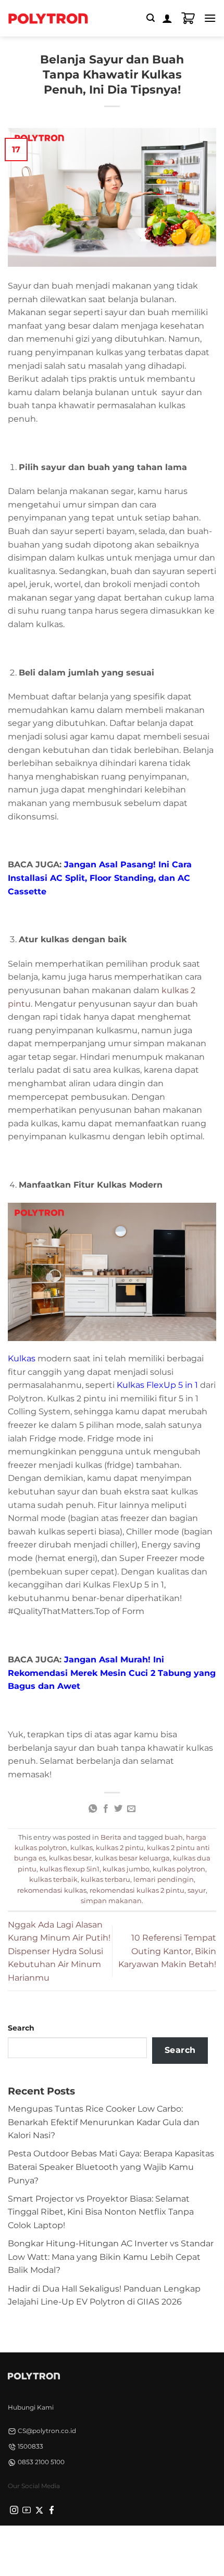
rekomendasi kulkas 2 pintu (137, 1890)
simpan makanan (111, 1901)
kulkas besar (70, 1858)
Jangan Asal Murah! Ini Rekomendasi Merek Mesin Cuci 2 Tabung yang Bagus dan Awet (112, 1673)
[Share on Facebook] (106, 1809)
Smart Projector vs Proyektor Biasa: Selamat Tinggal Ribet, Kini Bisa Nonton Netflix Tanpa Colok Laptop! (101, 2212)
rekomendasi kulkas (52, 1890)
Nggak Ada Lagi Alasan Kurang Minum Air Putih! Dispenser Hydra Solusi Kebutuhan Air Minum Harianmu (59, 1951)
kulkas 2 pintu (120, 1848)
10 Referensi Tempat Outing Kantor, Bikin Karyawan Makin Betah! (167, 1951)
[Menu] (210, 18)
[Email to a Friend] (131, 1809)
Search (21, 2028)
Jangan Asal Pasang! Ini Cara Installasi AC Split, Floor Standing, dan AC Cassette (100, 878)
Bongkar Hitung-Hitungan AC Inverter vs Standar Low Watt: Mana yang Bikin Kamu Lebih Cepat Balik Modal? (111, 2257)
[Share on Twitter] (118, 1809)
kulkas (82, 1848)
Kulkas (22, 1358)
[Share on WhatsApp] (93, 1809)
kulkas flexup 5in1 (70, 1869)
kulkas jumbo (126, 1869)
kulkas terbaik (53, 1879)
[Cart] (188, 18)
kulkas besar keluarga (132, 1858)
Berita (111, 1837)
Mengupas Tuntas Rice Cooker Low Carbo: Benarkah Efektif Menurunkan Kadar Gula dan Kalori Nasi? (104, 2122)
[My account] (167, 18)
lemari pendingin (164, 1879)
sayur (197, 1890)
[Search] (151, 18)
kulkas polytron (179, 1869)
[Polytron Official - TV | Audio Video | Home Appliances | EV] (48, 18)
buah (174, 1837)
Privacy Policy (46, 2544)
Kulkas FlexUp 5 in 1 (157, 1385)
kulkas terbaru (105, 1879)
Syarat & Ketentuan (109, 2544)
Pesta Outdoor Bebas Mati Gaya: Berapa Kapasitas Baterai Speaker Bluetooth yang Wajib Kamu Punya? (111, 2167)
